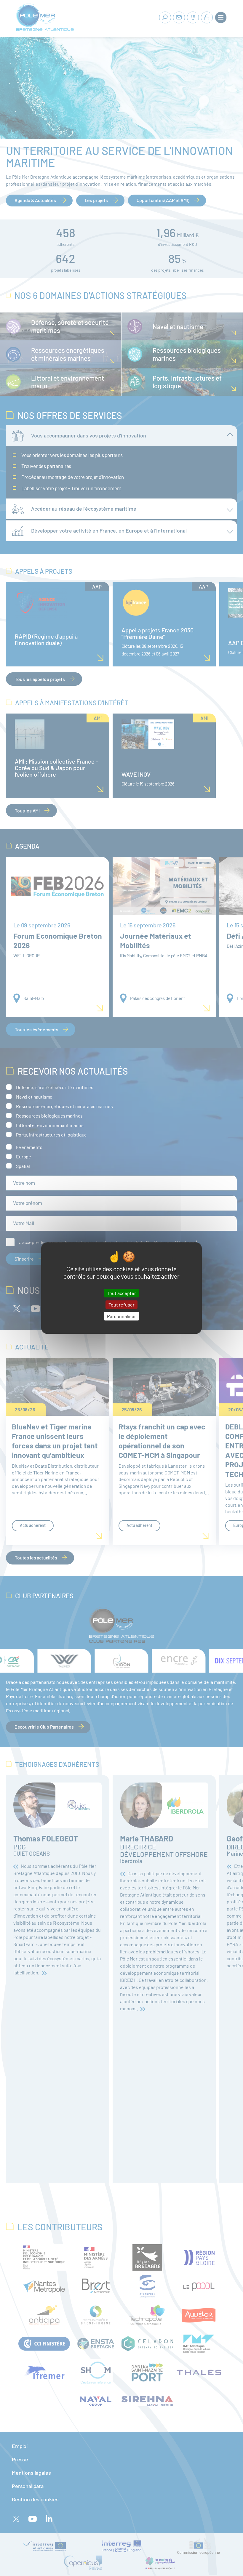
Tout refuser (121, 1305)
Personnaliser (121, 1316)
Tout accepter (121, 1293)
